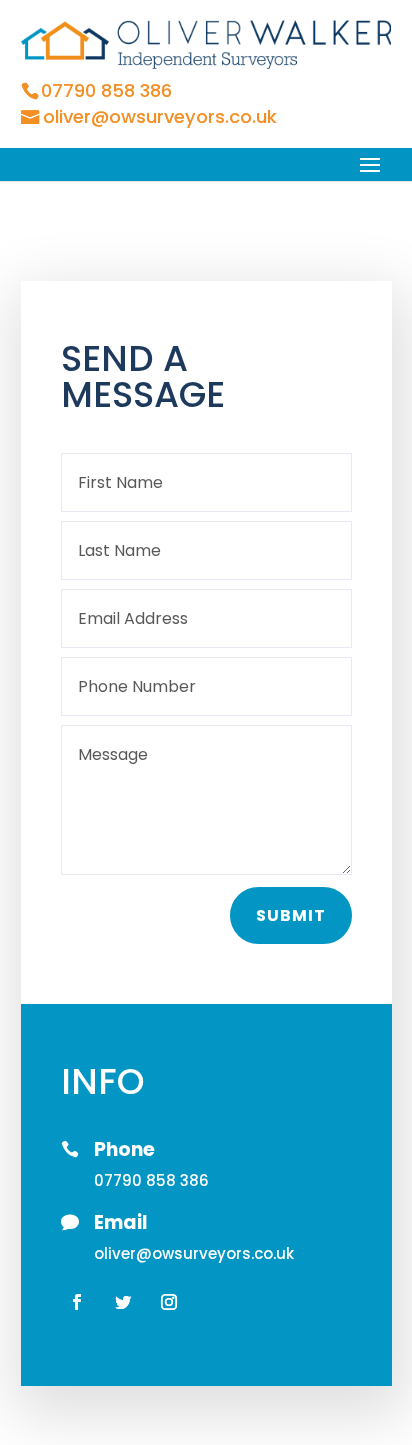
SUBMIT (290, 915)
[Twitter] (123, 1301)
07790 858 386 (106, 90)
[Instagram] (169, 1301)
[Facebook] (77, 1301)
